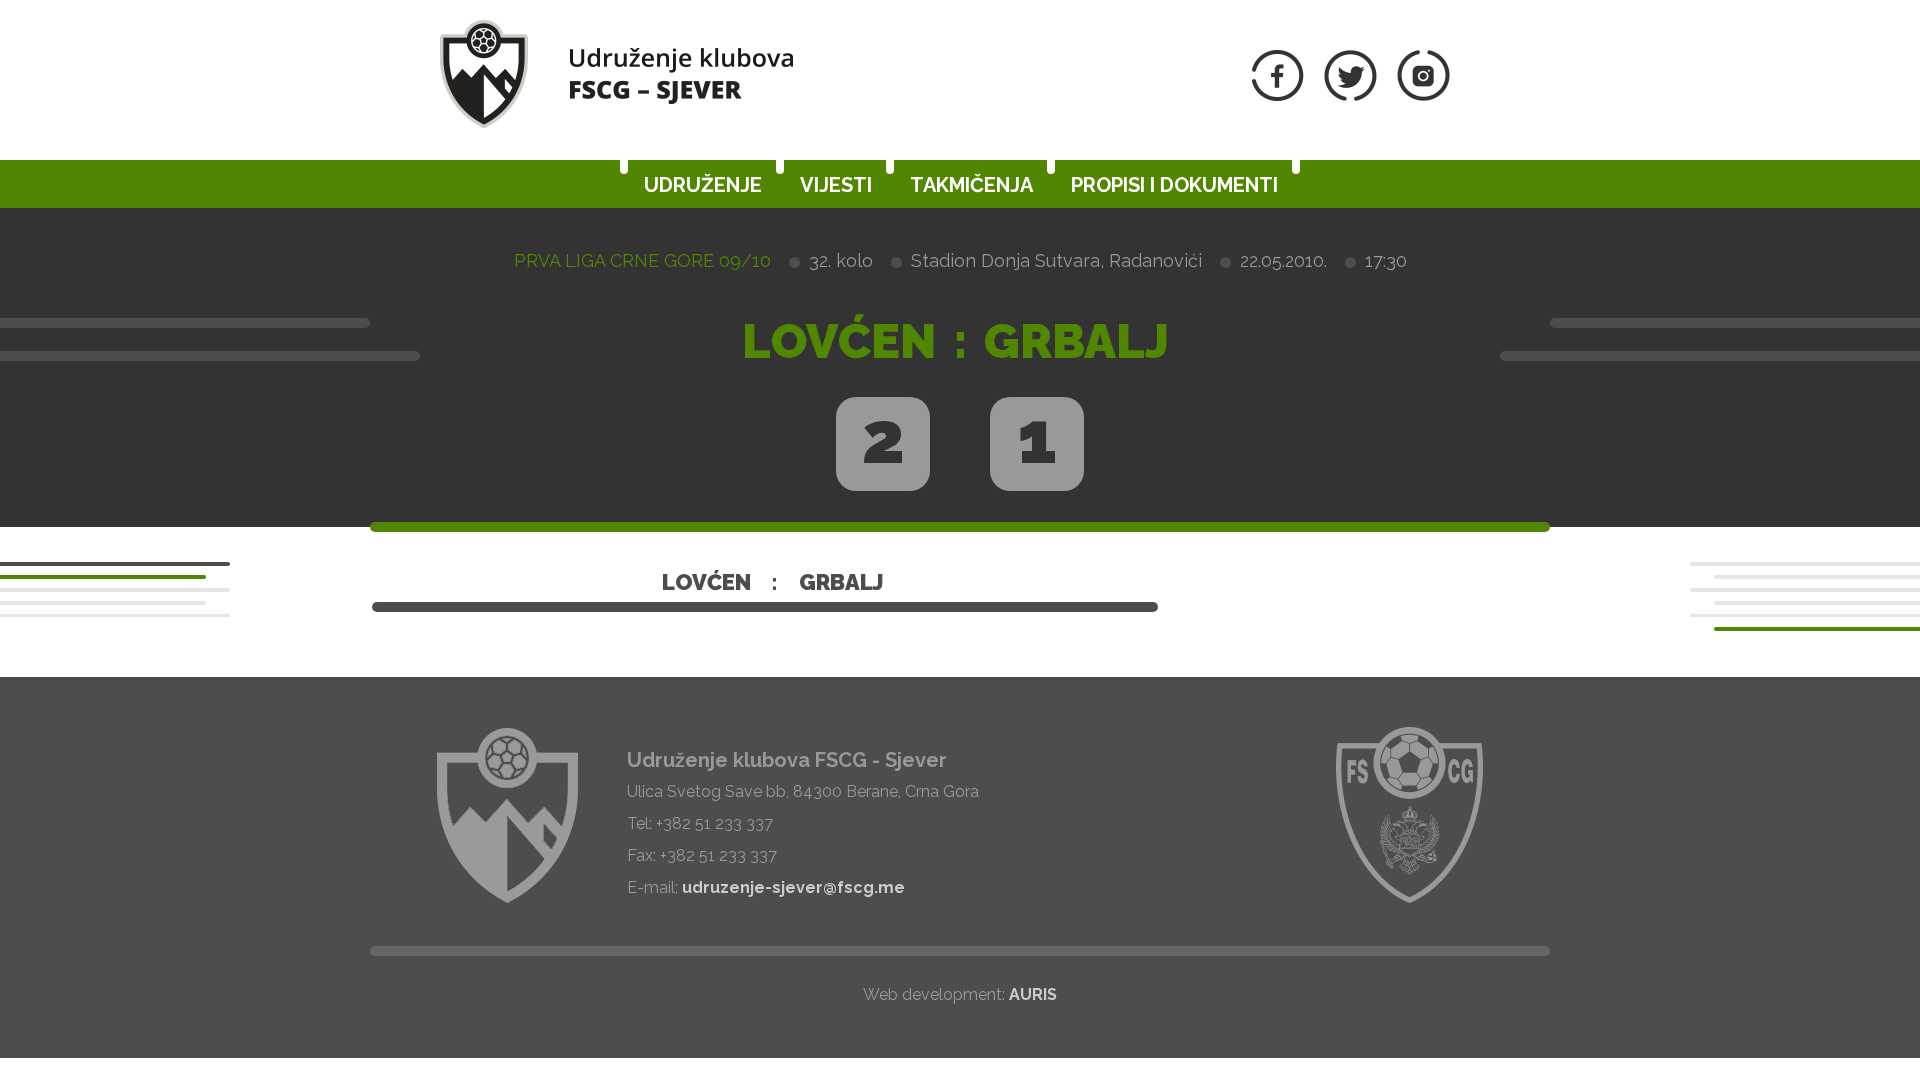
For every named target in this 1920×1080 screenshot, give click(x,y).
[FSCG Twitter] (1350, 95)
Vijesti (836, 185)
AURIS (1033, 994)
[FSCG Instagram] (1423, 95)
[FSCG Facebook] (1278, 95)
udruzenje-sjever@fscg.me (793, 887)
